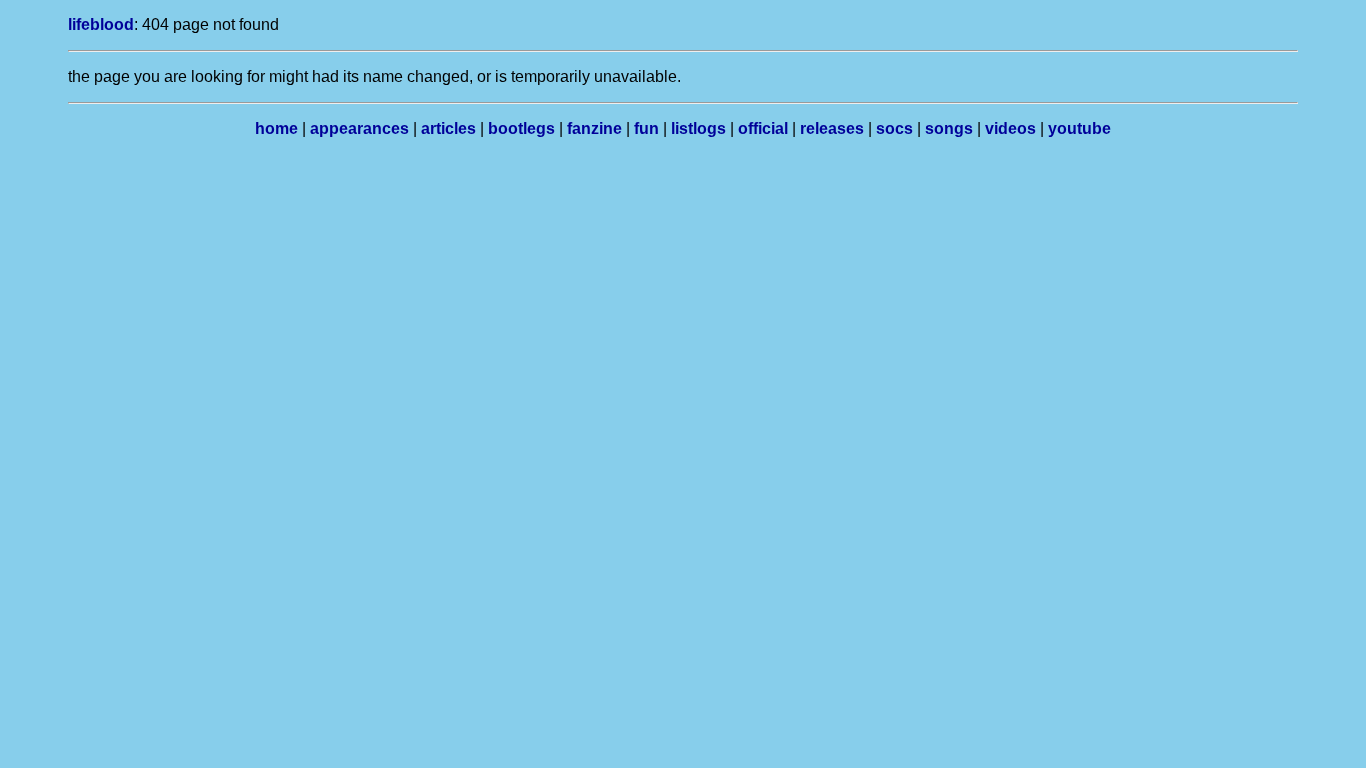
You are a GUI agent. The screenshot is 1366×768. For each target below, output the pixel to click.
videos (1010, 128)
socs (894, 128)
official (763, 128)
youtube (1079, 128)
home (276, 128)
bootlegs (521, 128)
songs (949, 128)
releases (832, 128)
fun (646, 128)
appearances (359, 128)
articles (448, 128)
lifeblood (101, 24)
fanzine (594, 128)
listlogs (698, 128)
